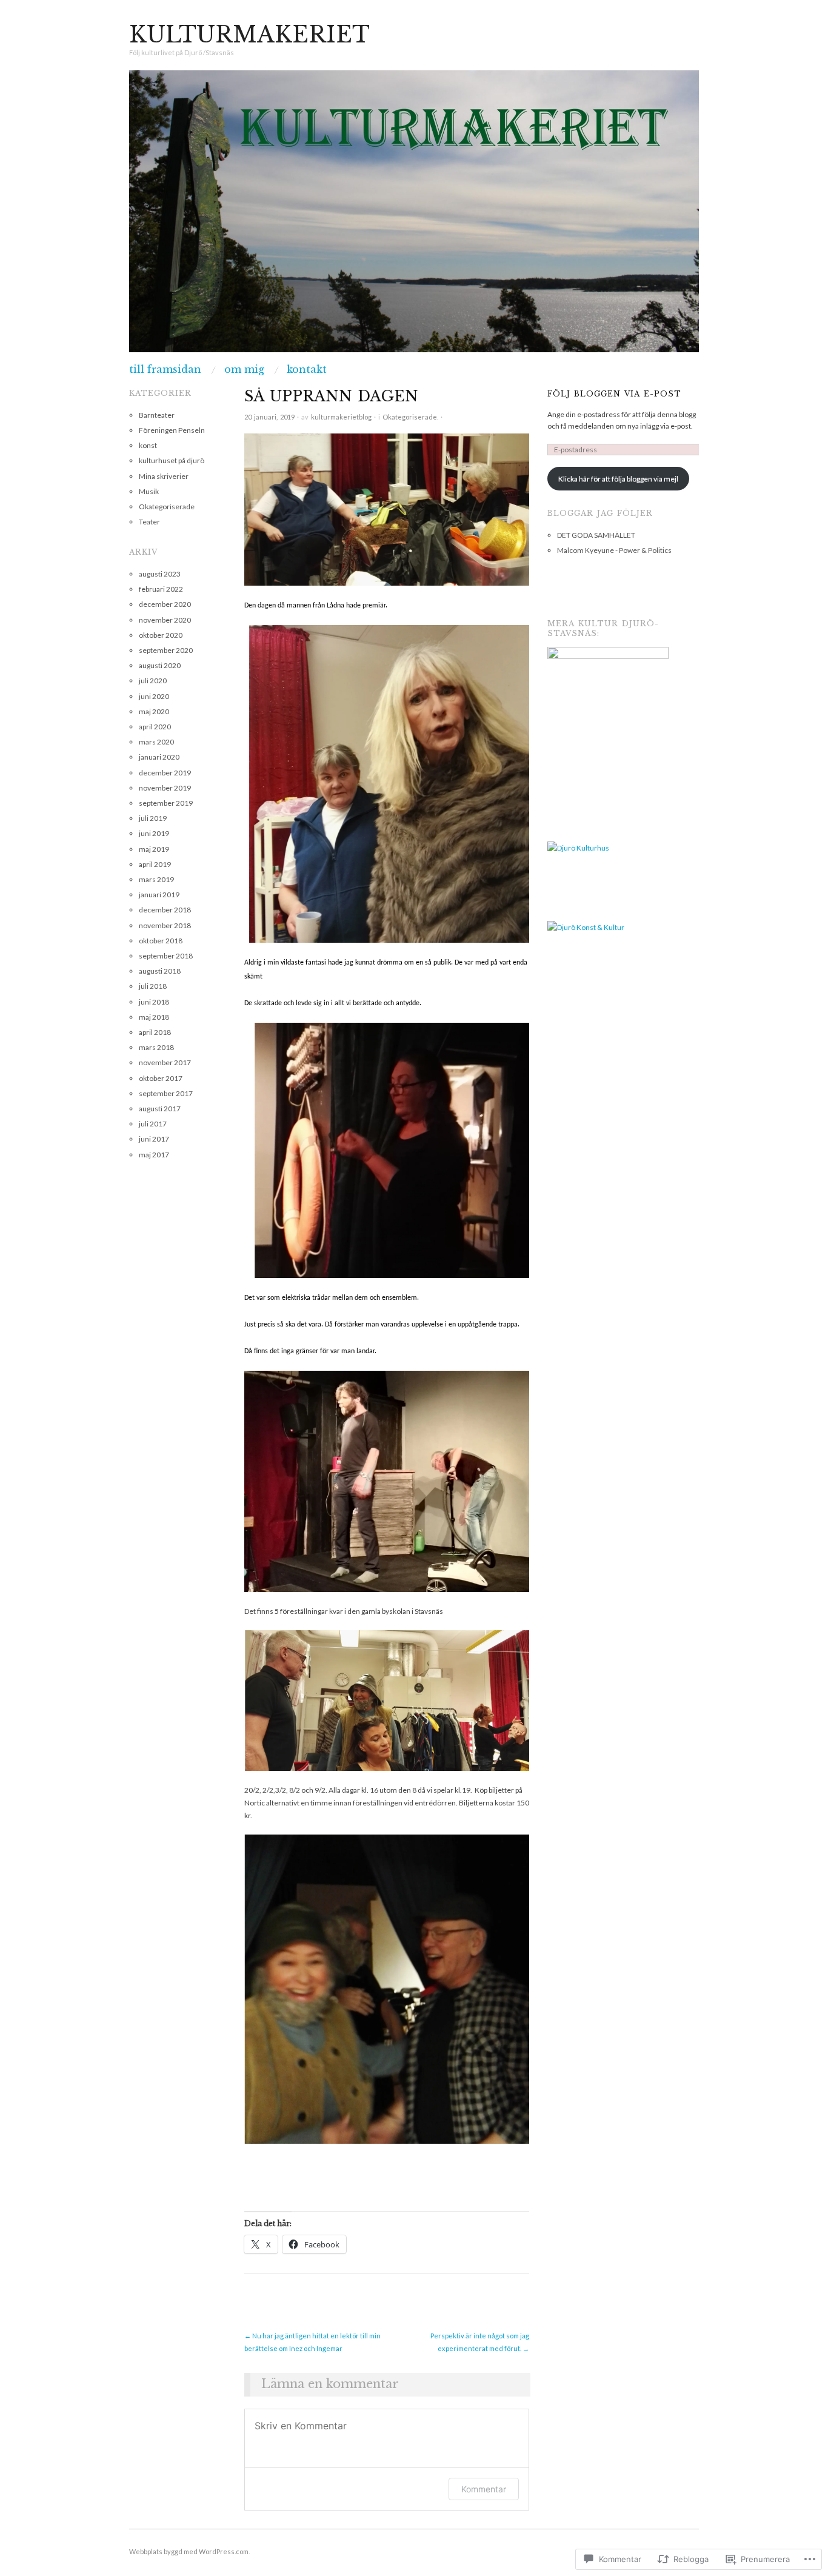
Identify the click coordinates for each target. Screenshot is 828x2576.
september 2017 (166, 1093)
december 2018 (165, 910)
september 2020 (166, 650)
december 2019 (165, 773)
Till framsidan (165, 369)
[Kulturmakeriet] (414, 216)
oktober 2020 (161, 635)
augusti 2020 (160, 665)
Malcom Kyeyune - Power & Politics (614, 550)
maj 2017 (154, 1155)
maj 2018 (154, 1017)
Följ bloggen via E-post (614, 394)
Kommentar (484, 2489)
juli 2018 (153, 986)
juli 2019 (153, 818)
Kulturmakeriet (249, 35)
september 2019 (166, 803)
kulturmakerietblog (341, 417)
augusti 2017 (160, 1109)
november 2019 (165, 788)
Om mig (244, 369)
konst (148, 445)
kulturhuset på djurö (172, 460)
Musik (149, 491)
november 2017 (165, 1062)
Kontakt (307, 369)
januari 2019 (159, 895)
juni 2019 (154, 833)
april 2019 (155, 864)
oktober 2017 (161, 1078)
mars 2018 (156, 1047)
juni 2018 (154, 1002)
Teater (149, 522)
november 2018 (165, 925)
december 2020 (165, 604)
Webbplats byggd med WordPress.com (189, 2551)
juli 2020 (153, 681)
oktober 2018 (161, 941)
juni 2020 (154, 696)
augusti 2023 (160, 574)
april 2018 (155, 1032)
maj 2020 (154, 711)
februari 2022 (161, 589)
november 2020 (165, 620)
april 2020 (155, 727)
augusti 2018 (160, 971)
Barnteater (157, 415)
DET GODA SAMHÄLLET (596, 535)
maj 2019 (154, 849)
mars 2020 (156, 742)
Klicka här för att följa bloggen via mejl (618, 479)
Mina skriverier (164, 476)
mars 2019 (156, 879)
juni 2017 (154, 1139)
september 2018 (166, 956)
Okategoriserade (410, 417)
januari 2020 (159, 757)
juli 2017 (153, 1124)
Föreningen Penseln (172, 430)
